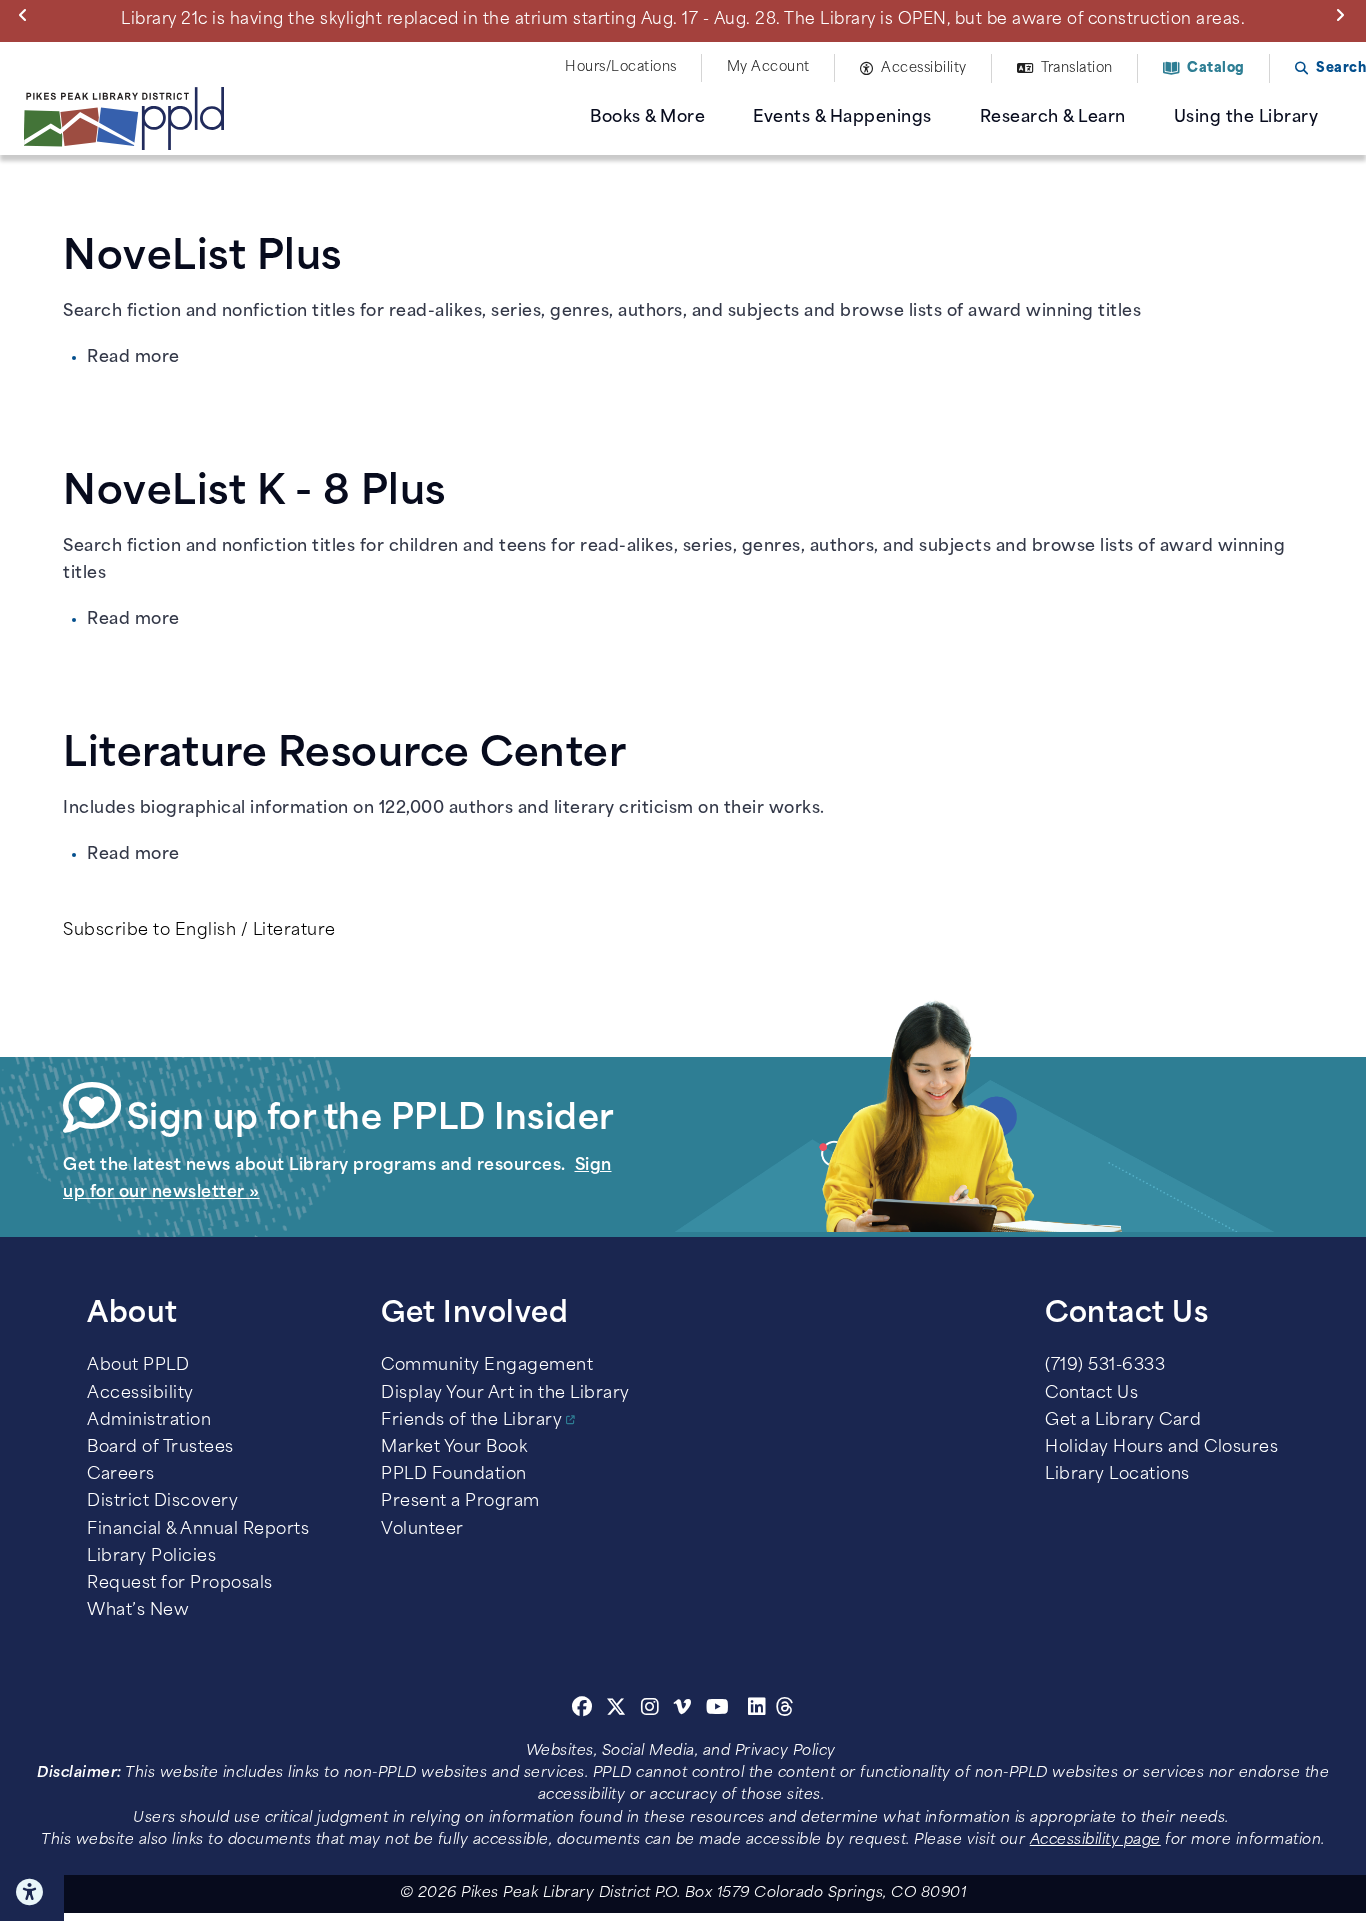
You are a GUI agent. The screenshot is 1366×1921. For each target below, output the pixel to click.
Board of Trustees (160, 1448)
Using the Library (1246, 118)
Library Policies (151, 1557)
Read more (133, 358)
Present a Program (460, 1502)
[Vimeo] (682, 1710)
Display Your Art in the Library (505, 1394)
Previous (27, 14)
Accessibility (924, 68)
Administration (149, 1421)
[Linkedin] (757, 1710)
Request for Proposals (180, 1584)
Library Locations (1117, 1475)
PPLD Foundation (454, 1475)
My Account (768, 67)
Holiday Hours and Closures (1161, 1448)
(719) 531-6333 (1105, 1366)
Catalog (1216, 68)
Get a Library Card (1123, 1421)
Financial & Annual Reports (198, 1530)
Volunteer (422, 1530)
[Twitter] (616, 1710)
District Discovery (162, 1502)
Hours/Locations (621, 67)
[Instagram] (653, 1710)
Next (1344, 14)
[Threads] (785, 1710)
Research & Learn (1053, 118)
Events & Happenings (842, 118)
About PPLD (138, 1366)
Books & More (647, 118)
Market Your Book (454, 1448)
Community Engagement (487, 1366)
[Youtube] (718, 1710)
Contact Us (1091, 1394)
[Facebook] (582, 1710)
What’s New (138, 1611)
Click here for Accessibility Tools (32, 1892)
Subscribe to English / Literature (199, 931)
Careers (121, 1475)
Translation (1077, 68)
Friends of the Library (471, 1421)
